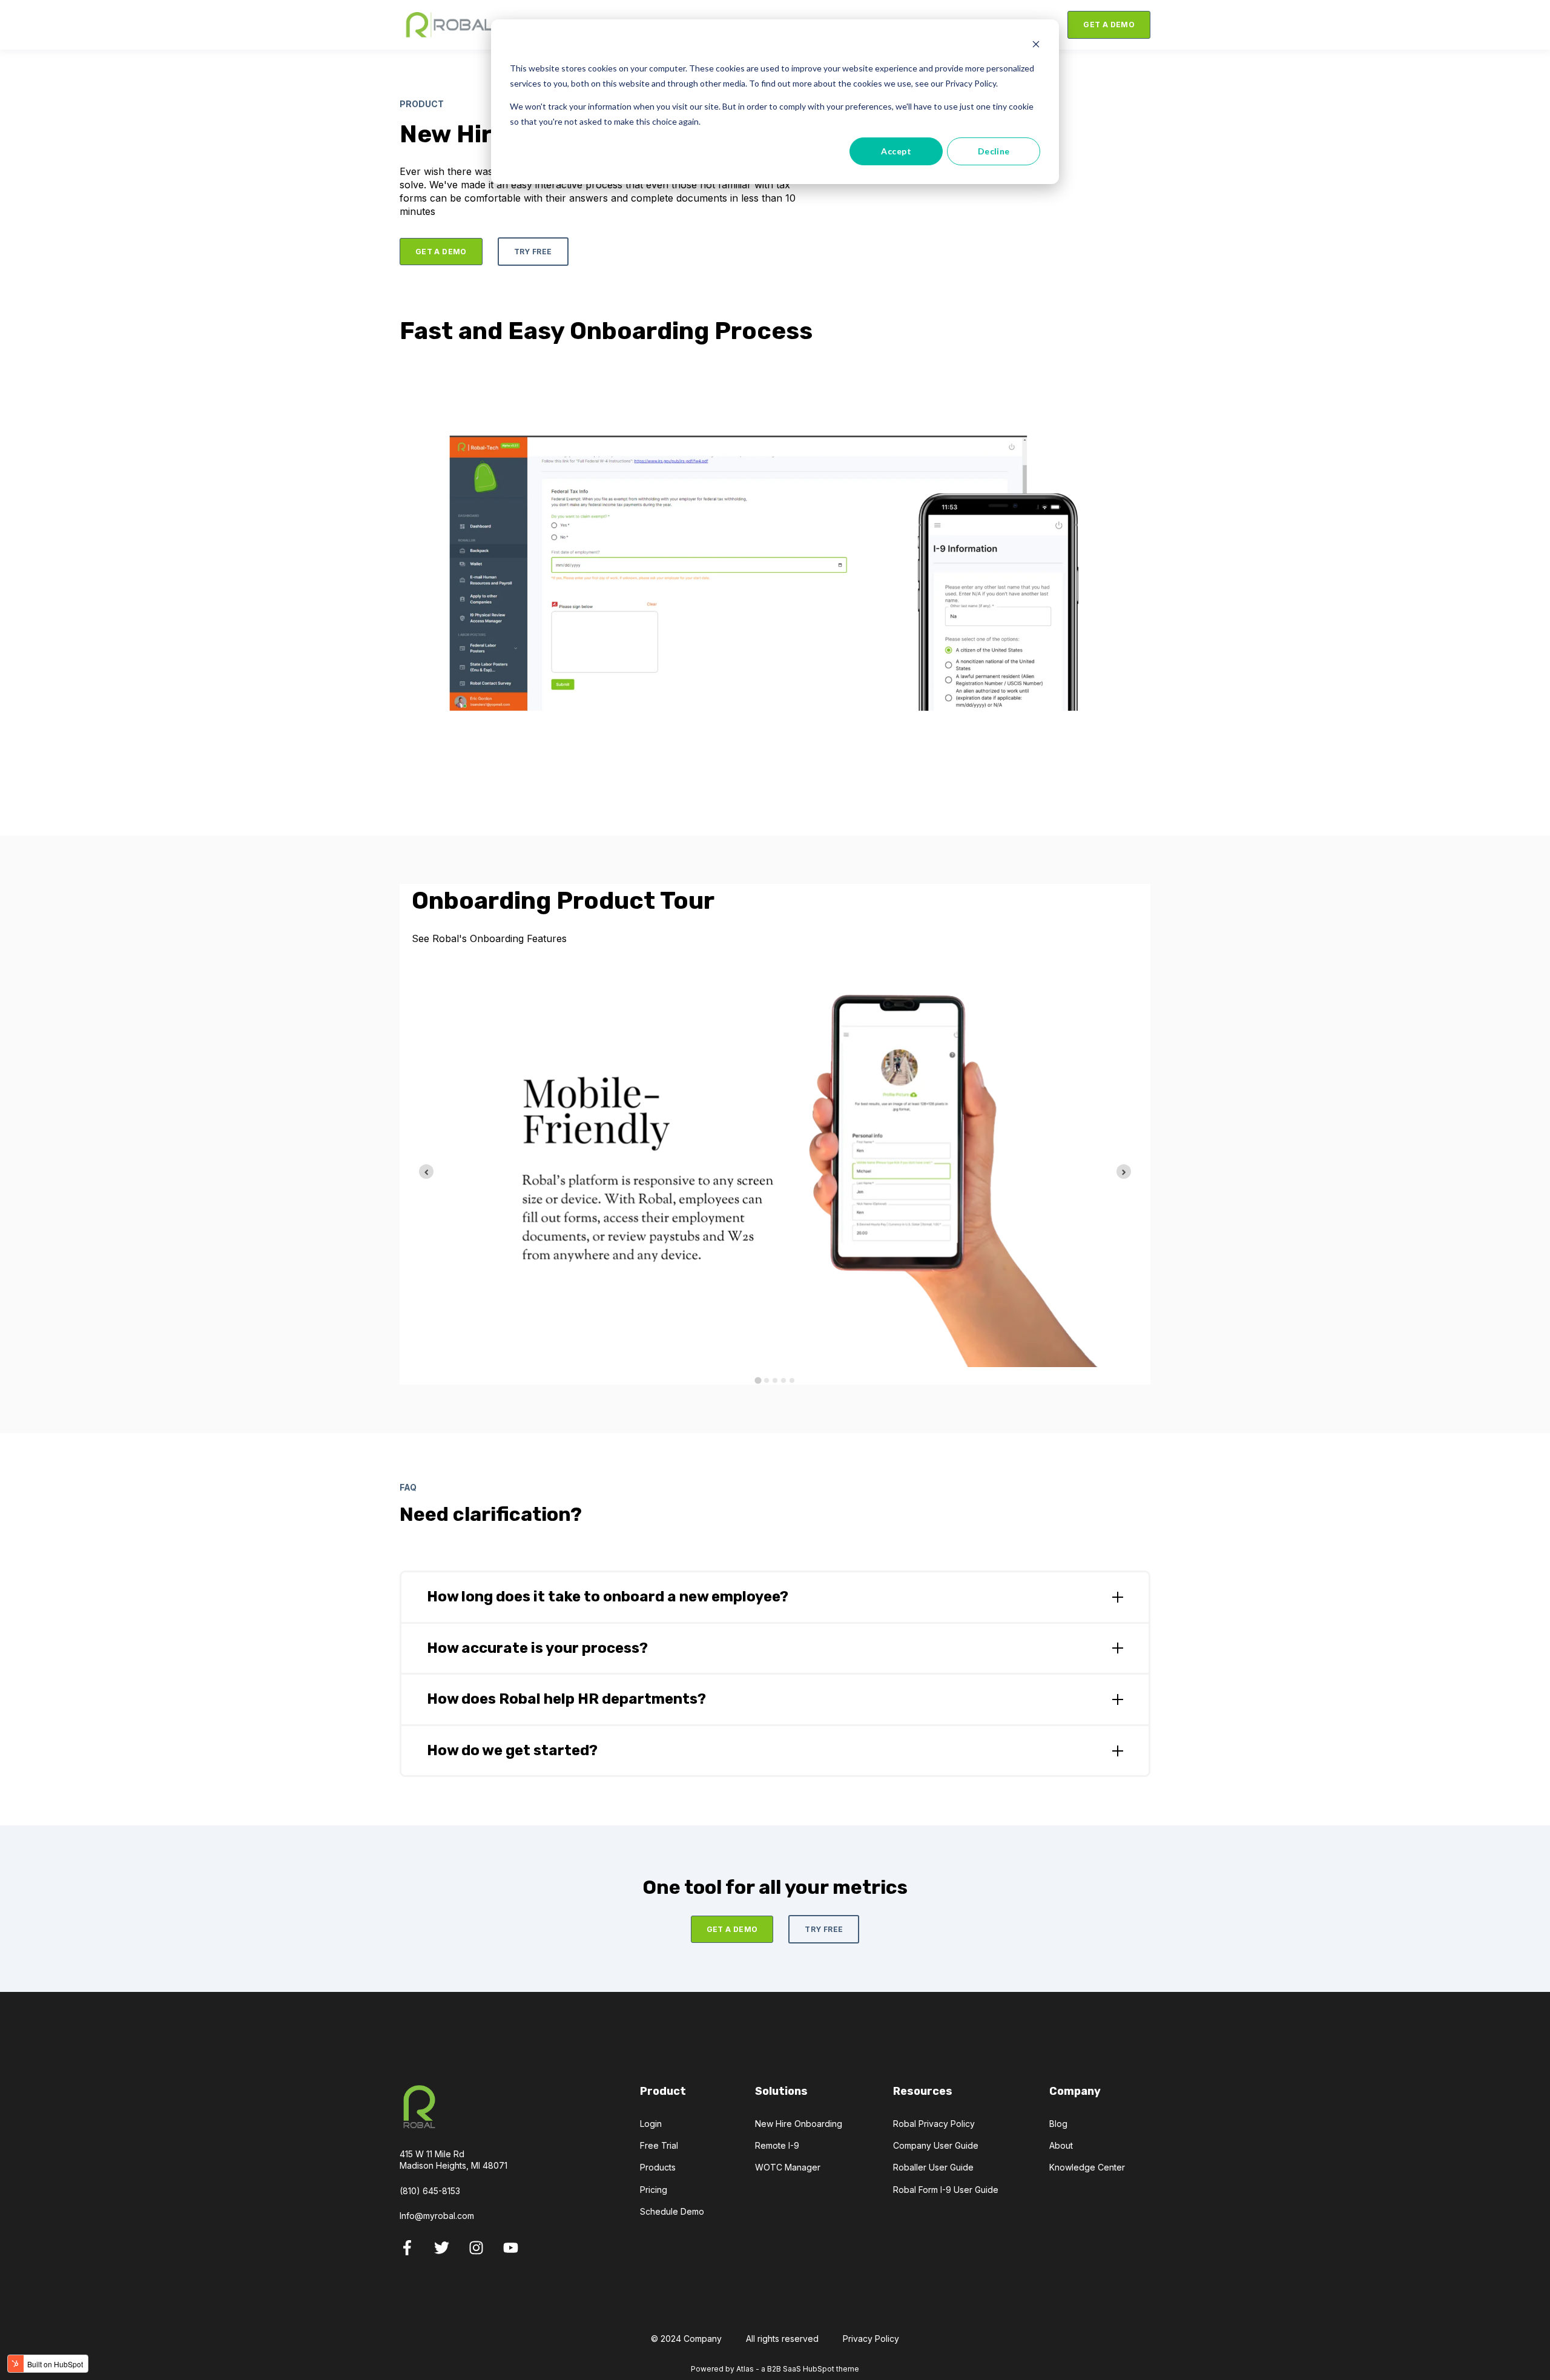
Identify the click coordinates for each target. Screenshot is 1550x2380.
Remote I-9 (777, 2145)
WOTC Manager (788, 2167)
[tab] (758, 1381)
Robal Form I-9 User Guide (946, 2190)
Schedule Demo (672, 2211)
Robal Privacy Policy (934, 2124)
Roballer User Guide (933, 2167)
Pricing (654, 2190)
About (1061, 2145)
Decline (994, 151)
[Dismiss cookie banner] (1036, 46)
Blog (1058, 2124)
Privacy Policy (871, 2339)
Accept (896, 151)
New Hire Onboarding (799, 2124)
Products (658, 2167)
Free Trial (659, 2145)
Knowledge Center (1087, 2167)
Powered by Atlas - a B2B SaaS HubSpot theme (775, 2369)
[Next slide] (1124, 1172)
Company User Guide (936, 2145)
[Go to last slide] (426, 1172)
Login (651, 2124)
